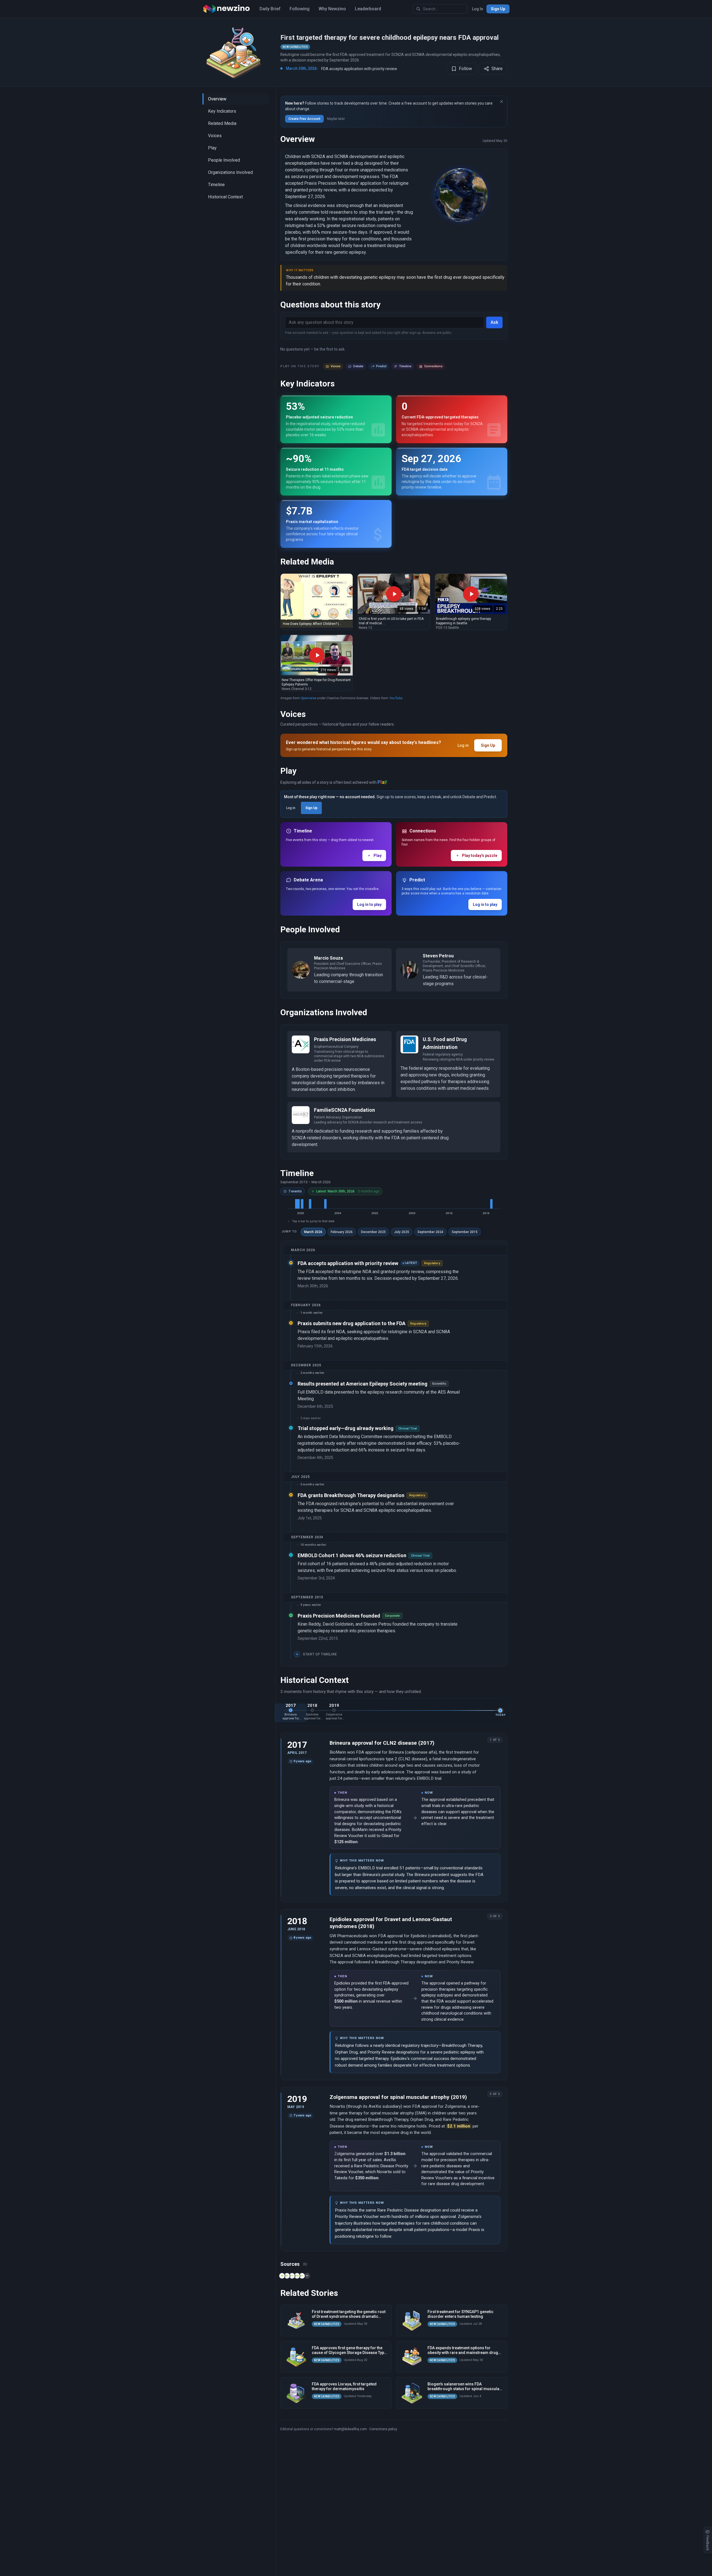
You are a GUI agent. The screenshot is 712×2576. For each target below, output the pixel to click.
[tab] (291, 1713)
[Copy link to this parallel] (487, 1739)
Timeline (216, 185)
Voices (215, 136)
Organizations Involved (230, 172)
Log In (478, 9)
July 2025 (402, 1232)
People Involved (224, 160)
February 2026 (342, 1232)
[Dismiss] (501, 102)
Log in (463, 745)
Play (212, 148)
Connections (433, 366)
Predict (381, 366)
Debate (358, 366)
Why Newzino (332, 9)
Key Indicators (222, 111)
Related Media (222, 123)
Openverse (308, 698)
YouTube (395, 698)
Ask (494, 322)
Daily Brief (270, 9)
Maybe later (336, 119)
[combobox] (440, 9)
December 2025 (373, 1232)
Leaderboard (368, 9)
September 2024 (430, 1232)
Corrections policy (383, 2429)
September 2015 (465, 1232)
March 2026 (313, 1232)
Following (300, 9)
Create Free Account (304, 119)
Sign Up (498, 9)
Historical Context (225, 197)
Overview (217, 99)
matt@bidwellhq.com (350, 2429)
